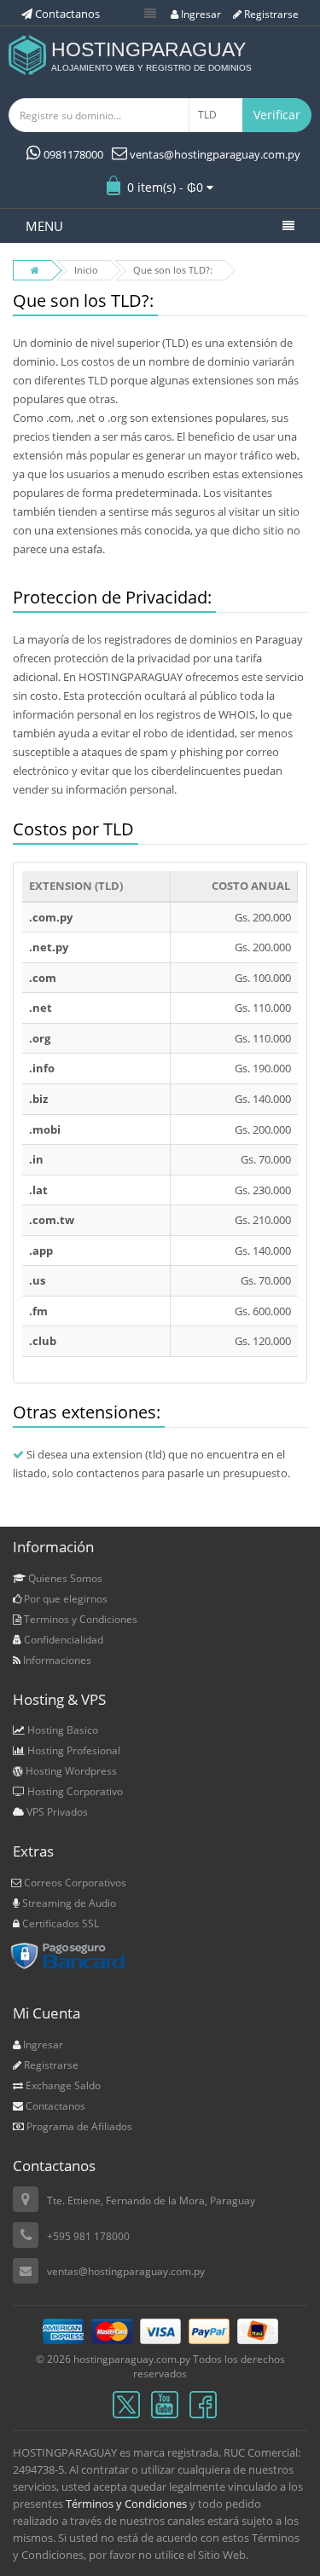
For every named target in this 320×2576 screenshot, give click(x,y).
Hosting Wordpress (70, 1771)
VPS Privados (56, 1812)
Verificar (277, 115)
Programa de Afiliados (78, 2126)
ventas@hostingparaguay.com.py (214, 154)
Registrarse (270, 14)
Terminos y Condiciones (79, 1619)
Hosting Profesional (73, 1750)
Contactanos (54, 2106)
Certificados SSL (59, 1923)
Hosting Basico (61, 1730)
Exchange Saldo (62, 2085)
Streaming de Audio (68, 1903)
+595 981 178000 (88, 2236)
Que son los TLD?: (173, 270)
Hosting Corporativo (74, 1791)
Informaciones (56, 1660)
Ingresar (200, 14)
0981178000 (72, 154)
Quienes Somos (64, 1578)
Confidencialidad (62, 1640)
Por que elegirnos (64, 1599)
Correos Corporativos (74, 1883)
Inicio (86, 270)
